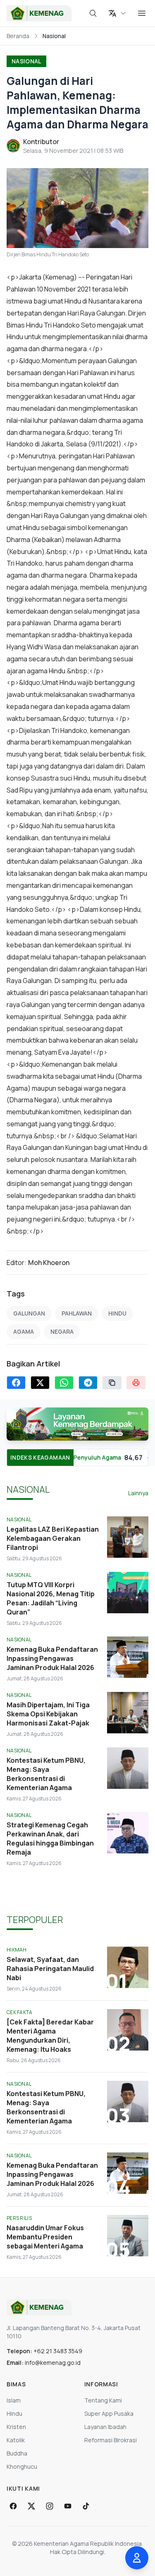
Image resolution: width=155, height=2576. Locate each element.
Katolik (16, 2440)
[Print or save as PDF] (136, 1383)
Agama (24, 1331)
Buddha (17, 2453)
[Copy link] (112, 1383)
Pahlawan (77, 1313)
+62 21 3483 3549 (58, 2351)
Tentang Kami (103, 2400)
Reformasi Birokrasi (111, 2440)
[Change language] (117, 13)
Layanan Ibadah (105, 2427)
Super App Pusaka (109, 2413)
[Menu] (142, 13)
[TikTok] (86, 2506)
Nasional (26, 61)
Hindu (117, 1313)
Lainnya (138, 1493)
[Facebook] (13, 2506)
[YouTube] (68, 2506)
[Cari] (93, 13)
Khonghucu (22, 2466)
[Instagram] (50, 2506)
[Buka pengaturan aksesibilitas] (137, 2558)
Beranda (18, 36)
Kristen (16, 2427)
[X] (31, 2506)
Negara (62, 1331)
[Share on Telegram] (88, 1383)
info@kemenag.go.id (53, 2363)
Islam (14, 2400)
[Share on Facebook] (16, 1383)
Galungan (29, 1313)
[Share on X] (40, 1383)
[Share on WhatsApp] (64, 1383)
